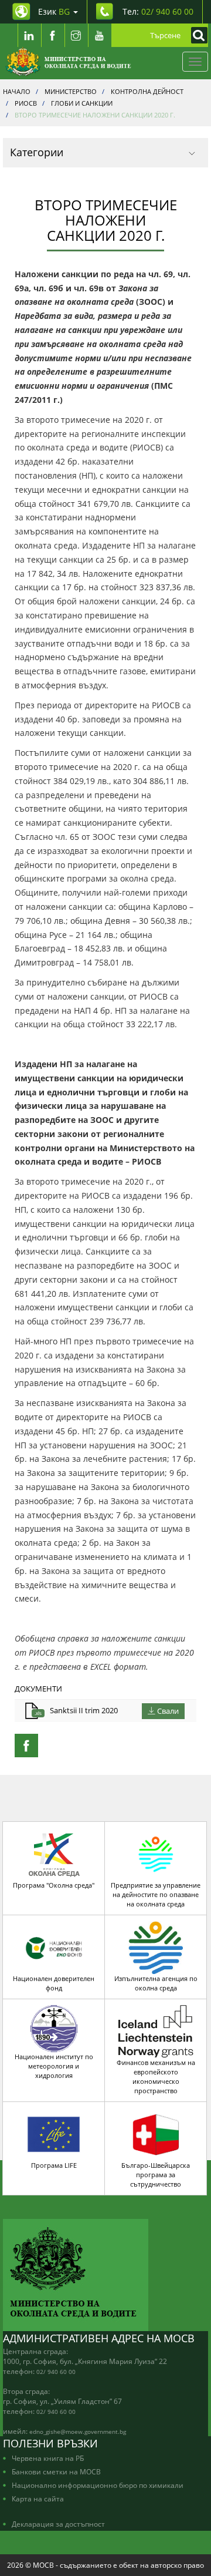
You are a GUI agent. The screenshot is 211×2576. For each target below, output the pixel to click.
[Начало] (68, 62)
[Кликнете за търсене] (196, 35)
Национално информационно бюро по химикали (98, 2485)
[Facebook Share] (26, 1746)
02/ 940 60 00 (56, 2372)
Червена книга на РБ (48, 2458)
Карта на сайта (38, 2498)
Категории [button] (37, 152)
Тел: (158, 11)
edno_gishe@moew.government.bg (78, 2432)
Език (54, 11)
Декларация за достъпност (58, 2524)
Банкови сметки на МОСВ (56, 2471)
